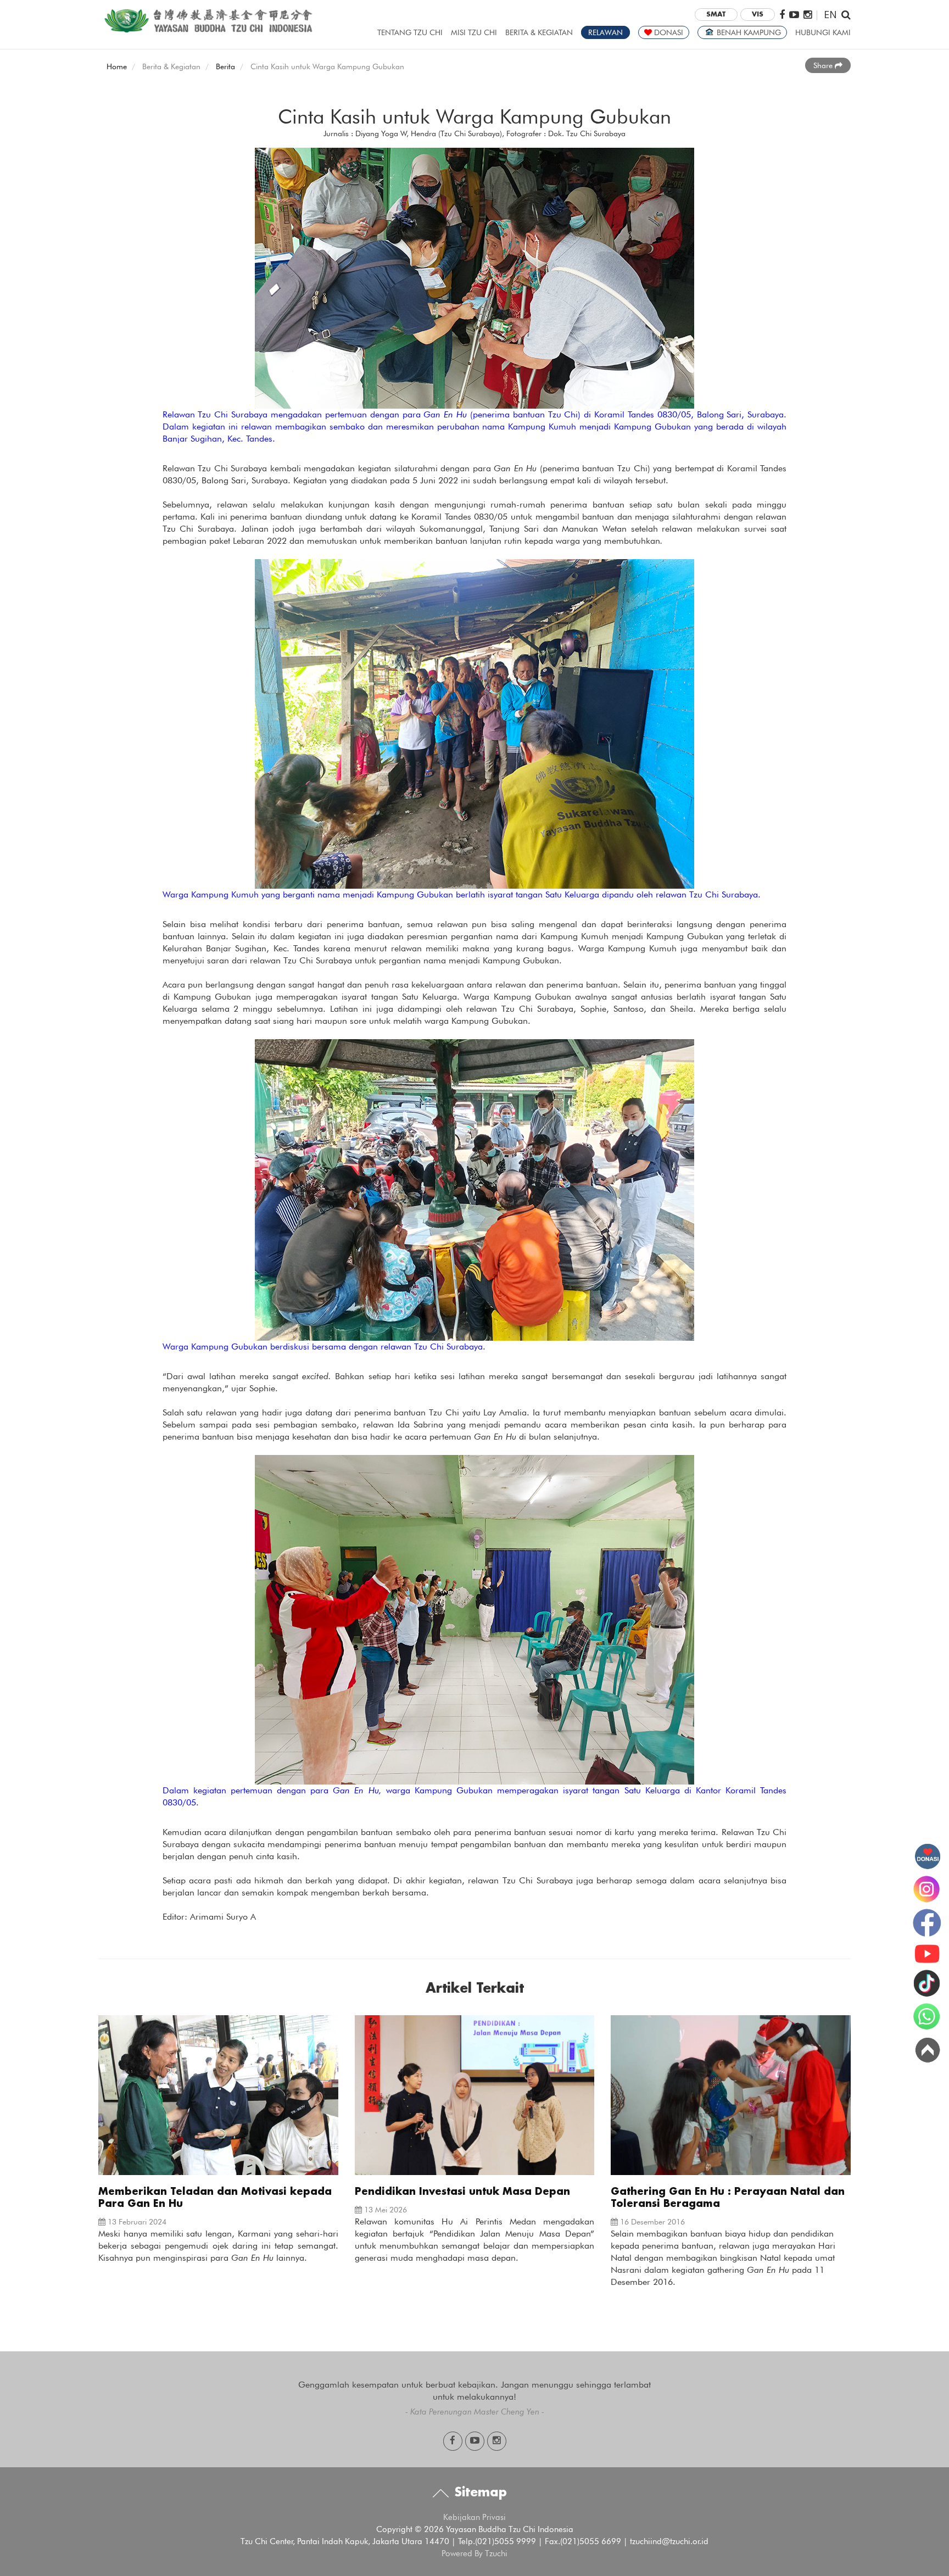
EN (830, 14)
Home (117, 66)
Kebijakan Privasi (474, 2517)
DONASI (668, 32)
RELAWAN (605, 32)
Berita (225, 66)
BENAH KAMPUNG (748, 32)
